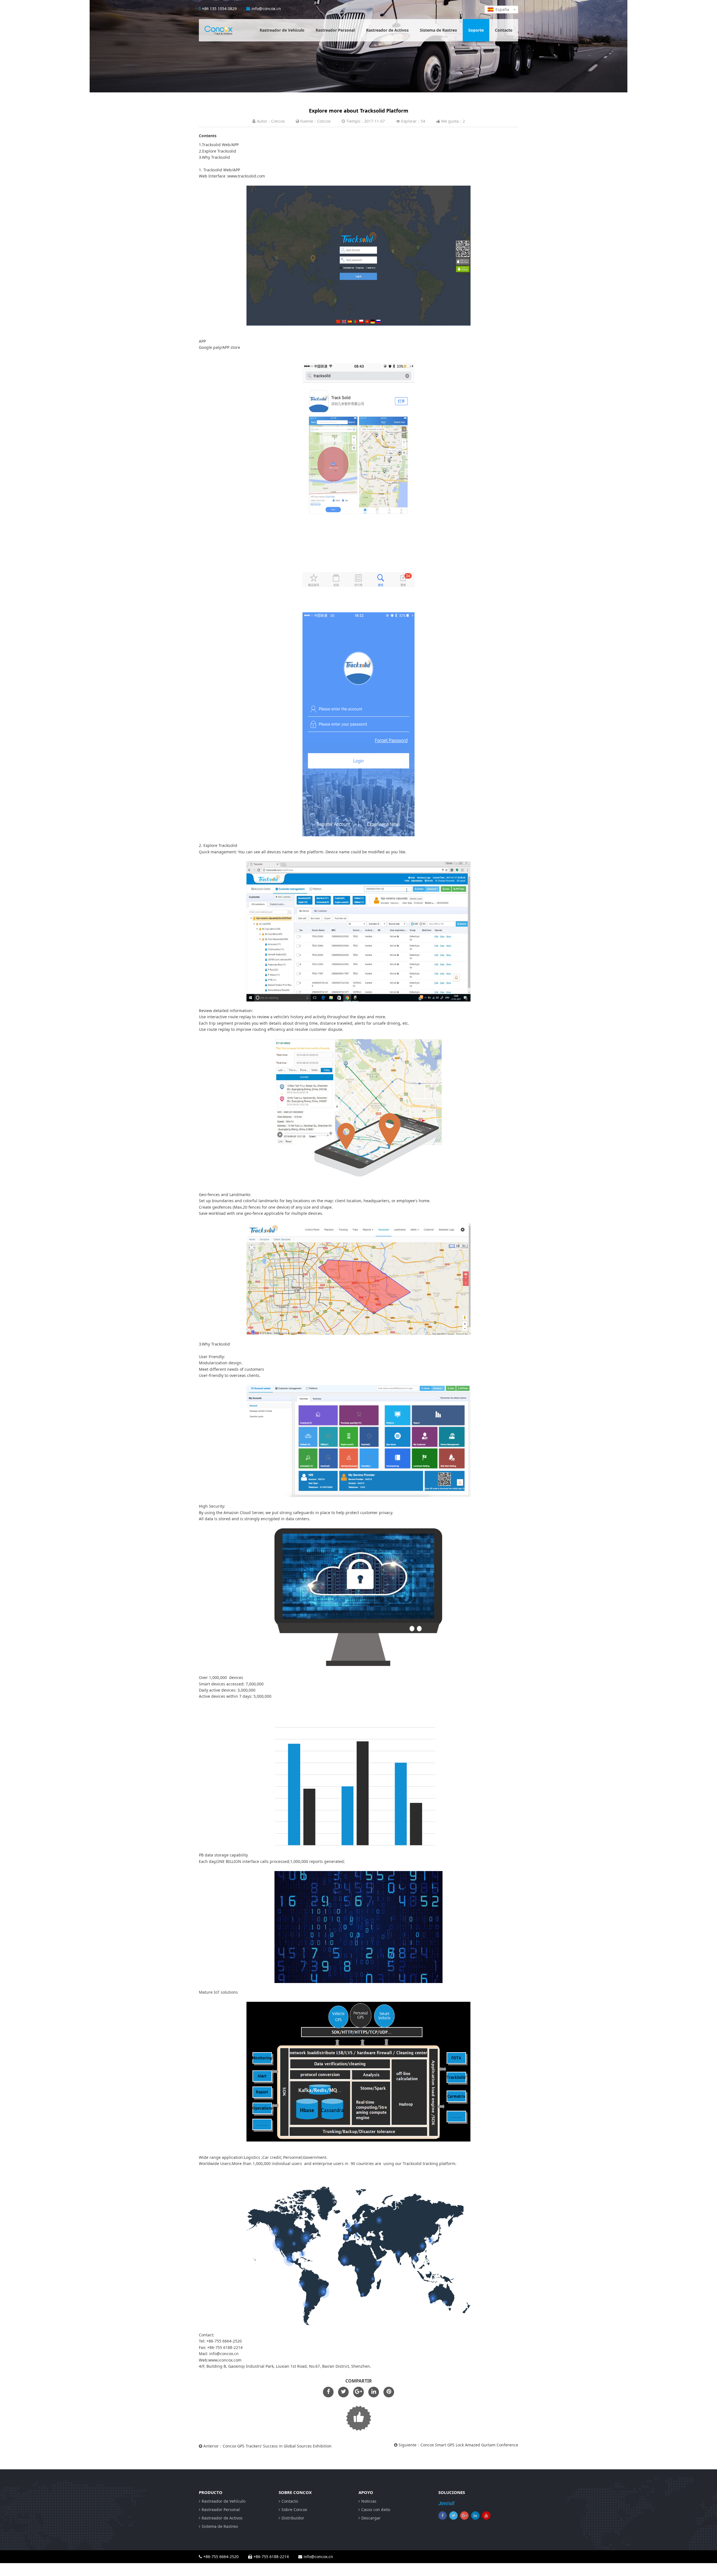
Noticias (369, 2501)
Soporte (476, 30)
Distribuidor (293, 2518)
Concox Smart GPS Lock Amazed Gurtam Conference (469, 2445)
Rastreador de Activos (387, 30)
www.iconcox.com (225, 2360)
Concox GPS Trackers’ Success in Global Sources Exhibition (277, 2446)
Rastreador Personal (335, 30)
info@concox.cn (266, 9)
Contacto (504, 30)
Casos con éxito (376, 2510)
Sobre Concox (294, 2510)
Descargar (371, 2518)
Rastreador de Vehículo (282, 30)
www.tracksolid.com (246, 176)
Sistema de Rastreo (438, 30)
